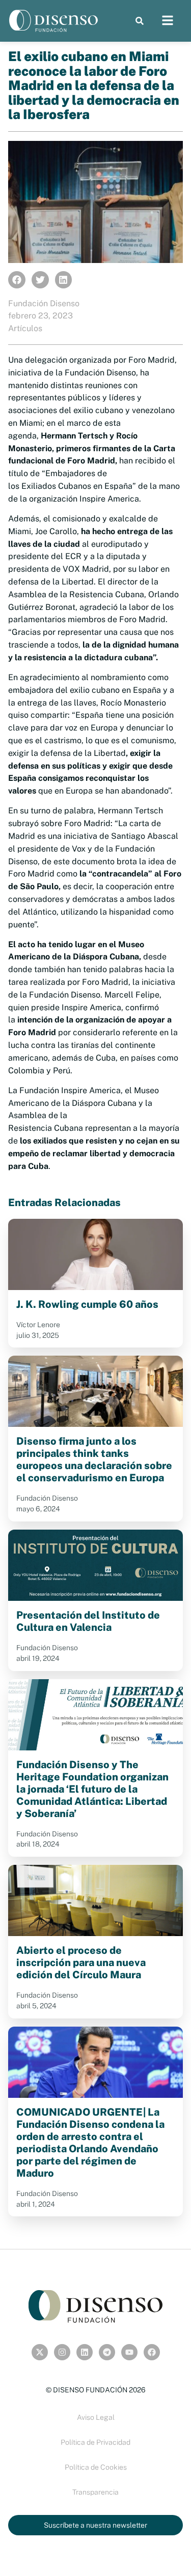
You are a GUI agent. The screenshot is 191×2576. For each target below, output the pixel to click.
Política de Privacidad (95, 2442)
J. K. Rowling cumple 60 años (87, 1304)
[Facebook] (152, 2352)
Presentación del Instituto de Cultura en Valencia (88, 1621)
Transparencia (95, 2492)
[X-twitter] (40, 2352)
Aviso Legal (96, 2417)
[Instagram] (62, 2352)
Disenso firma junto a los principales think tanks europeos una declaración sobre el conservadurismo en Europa (94, 1459)
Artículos (25, 328)
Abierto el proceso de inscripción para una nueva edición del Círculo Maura (81, 1963)
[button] (139, 21)
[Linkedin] (85, 2352)
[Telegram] (107, 2352)
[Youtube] (129, 2352)
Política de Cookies (96, 2467)
